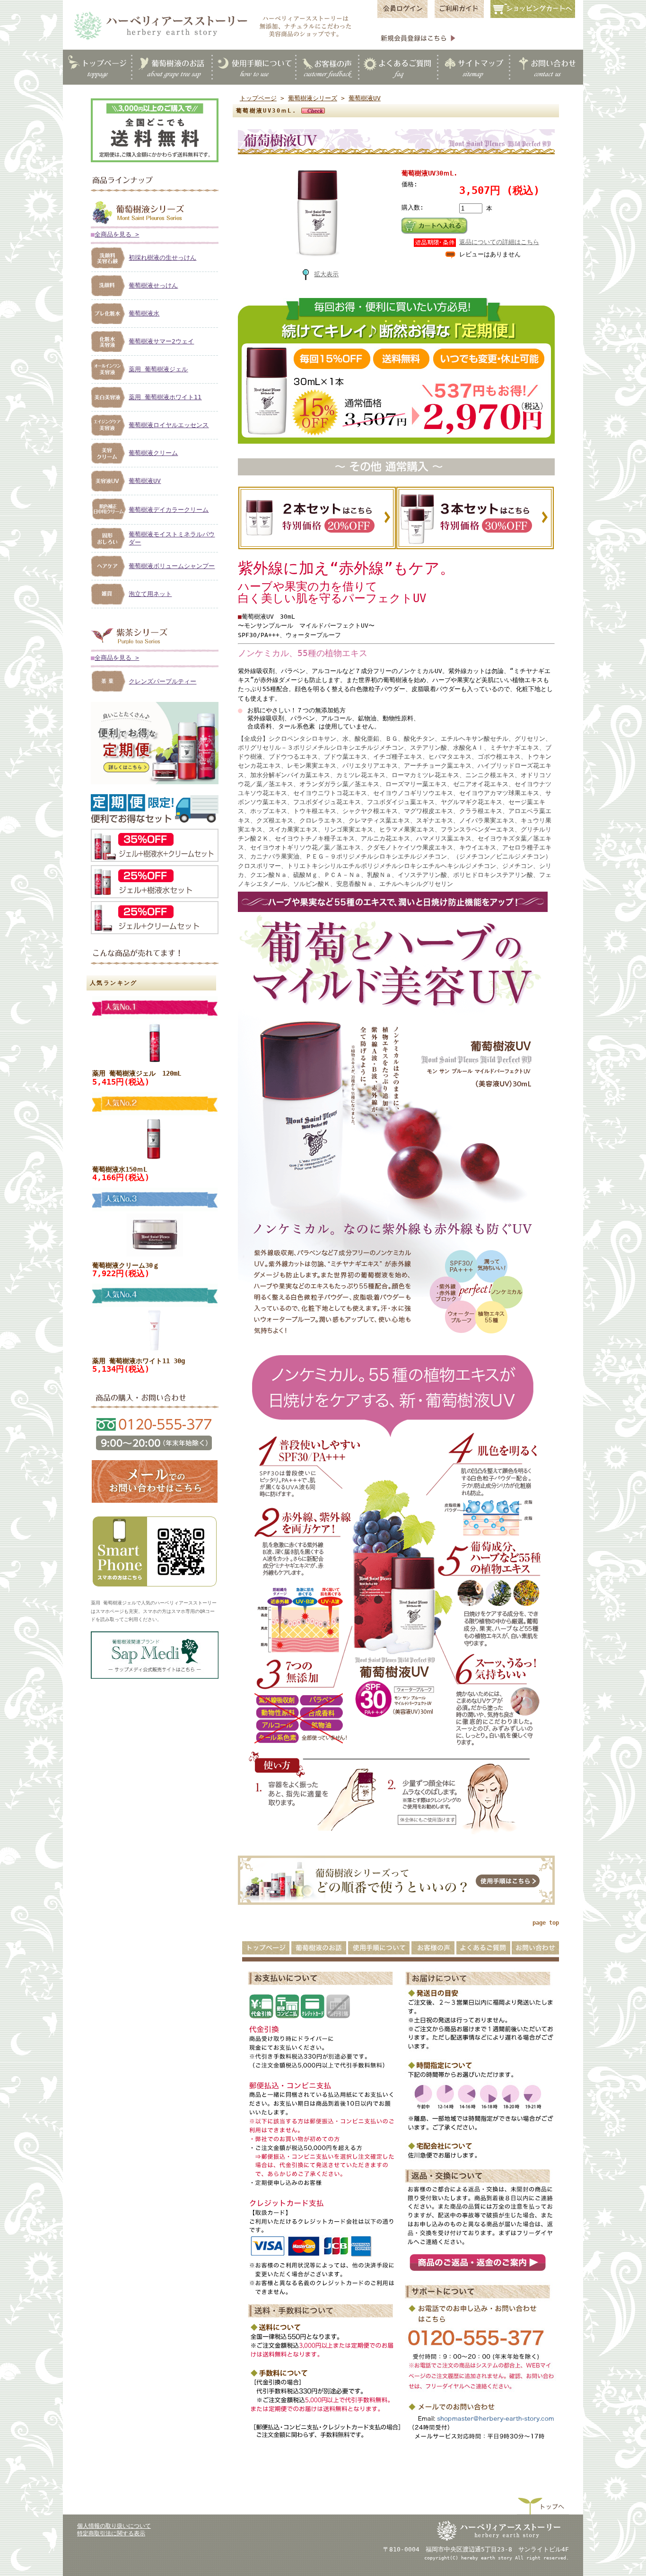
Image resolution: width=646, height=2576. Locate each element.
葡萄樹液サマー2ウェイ (161, 341)
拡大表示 (326, 274)
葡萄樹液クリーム (153, 453)
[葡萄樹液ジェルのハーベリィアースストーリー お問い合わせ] (155, 1503)
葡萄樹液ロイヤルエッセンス (169, 425)
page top (546, 1923)
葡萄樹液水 (144, 313)
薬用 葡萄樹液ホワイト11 (165, 397)
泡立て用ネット (150, 594)
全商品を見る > (117, 234)
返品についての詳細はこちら (499, 242)
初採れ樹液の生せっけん (162, 258)
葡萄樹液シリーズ (313, 98)
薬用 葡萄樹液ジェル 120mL (137, 1073)
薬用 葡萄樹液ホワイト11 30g (139, 1361)
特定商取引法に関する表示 (111, 2533)
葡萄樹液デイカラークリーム (169, 510)
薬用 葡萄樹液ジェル (158, 369)
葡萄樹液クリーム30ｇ (126, 1265)
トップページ (258, 98)
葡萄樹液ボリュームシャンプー (172, 566)
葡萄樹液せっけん (153, 285)
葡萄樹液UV (145, 481)
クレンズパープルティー (162, 681)
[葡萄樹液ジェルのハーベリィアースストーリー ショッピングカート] (536, 17)
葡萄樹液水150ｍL (120, 1169)
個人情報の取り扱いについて (114, 2526)
